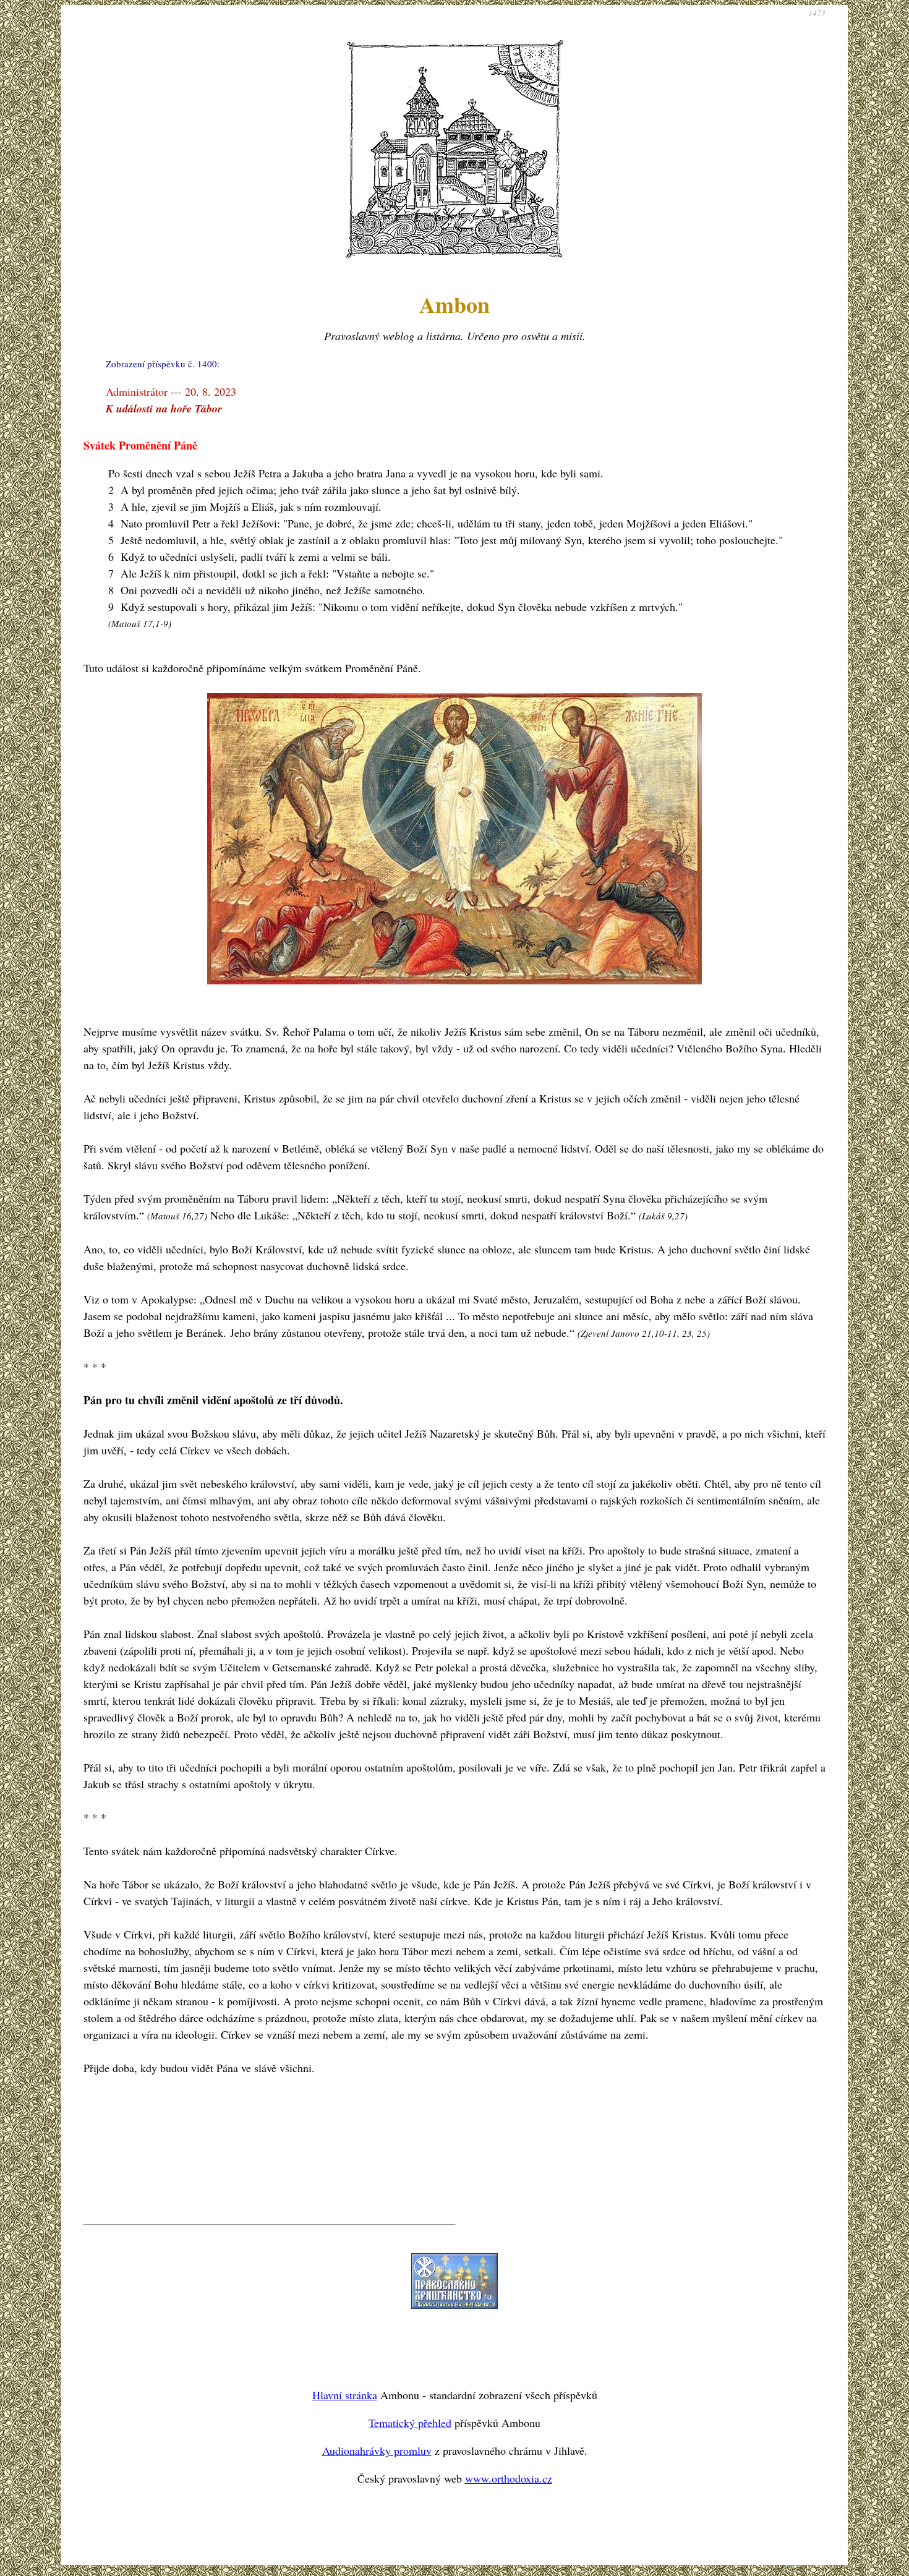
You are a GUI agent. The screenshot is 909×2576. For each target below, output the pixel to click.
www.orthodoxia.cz (509, 2478)
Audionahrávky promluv (377, 2450)
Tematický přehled (410, 2423)
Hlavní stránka (345, 2395)
